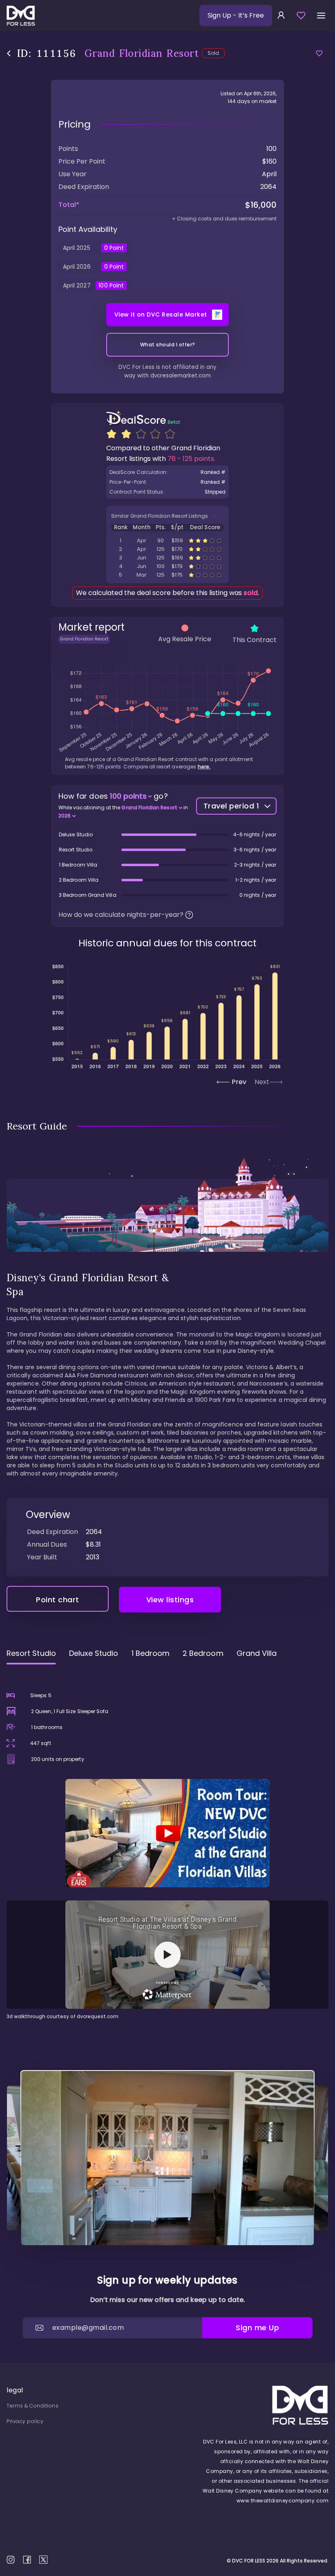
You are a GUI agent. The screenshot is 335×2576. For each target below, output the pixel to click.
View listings (170, 1600)
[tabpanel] (167, 1846)
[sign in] (281, 16)
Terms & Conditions (32, 2406)
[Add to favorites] (319, 53)
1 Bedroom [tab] (151, 1653)
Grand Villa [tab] (257, 1653)
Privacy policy (25, 2421)
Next (262, 1082)
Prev (239, 1082)
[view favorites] (301, 16)
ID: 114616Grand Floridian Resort (167, 540)
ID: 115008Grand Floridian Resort (167, 566)
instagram (11, 2560)
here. (204, 767)
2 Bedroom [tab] (203, 1653)
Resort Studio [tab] (31, 1653)
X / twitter (43, 2560)
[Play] (167, 1833)
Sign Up (236, 15)
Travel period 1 (231, 806)
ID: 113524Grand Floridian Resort (167, 549)
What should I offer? (168, 345)
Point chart (58, 1600)
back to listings (9, 53)
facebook (27, 2560)
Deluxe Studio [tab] (94, 1653)
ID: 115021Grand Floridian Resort (167, 575)
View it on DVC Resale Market (161, 314)
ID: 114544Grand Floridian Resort (167, 558)
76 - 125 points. (191, 459)
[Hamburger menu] (321, 16)
